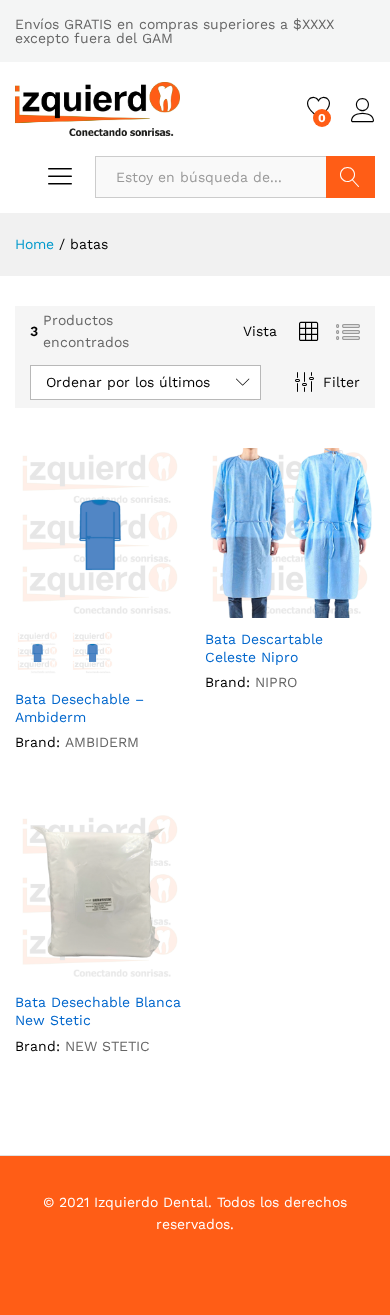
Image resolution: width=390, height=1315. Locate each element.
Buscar (350, 177)
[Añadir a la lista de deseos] (120, 606)
